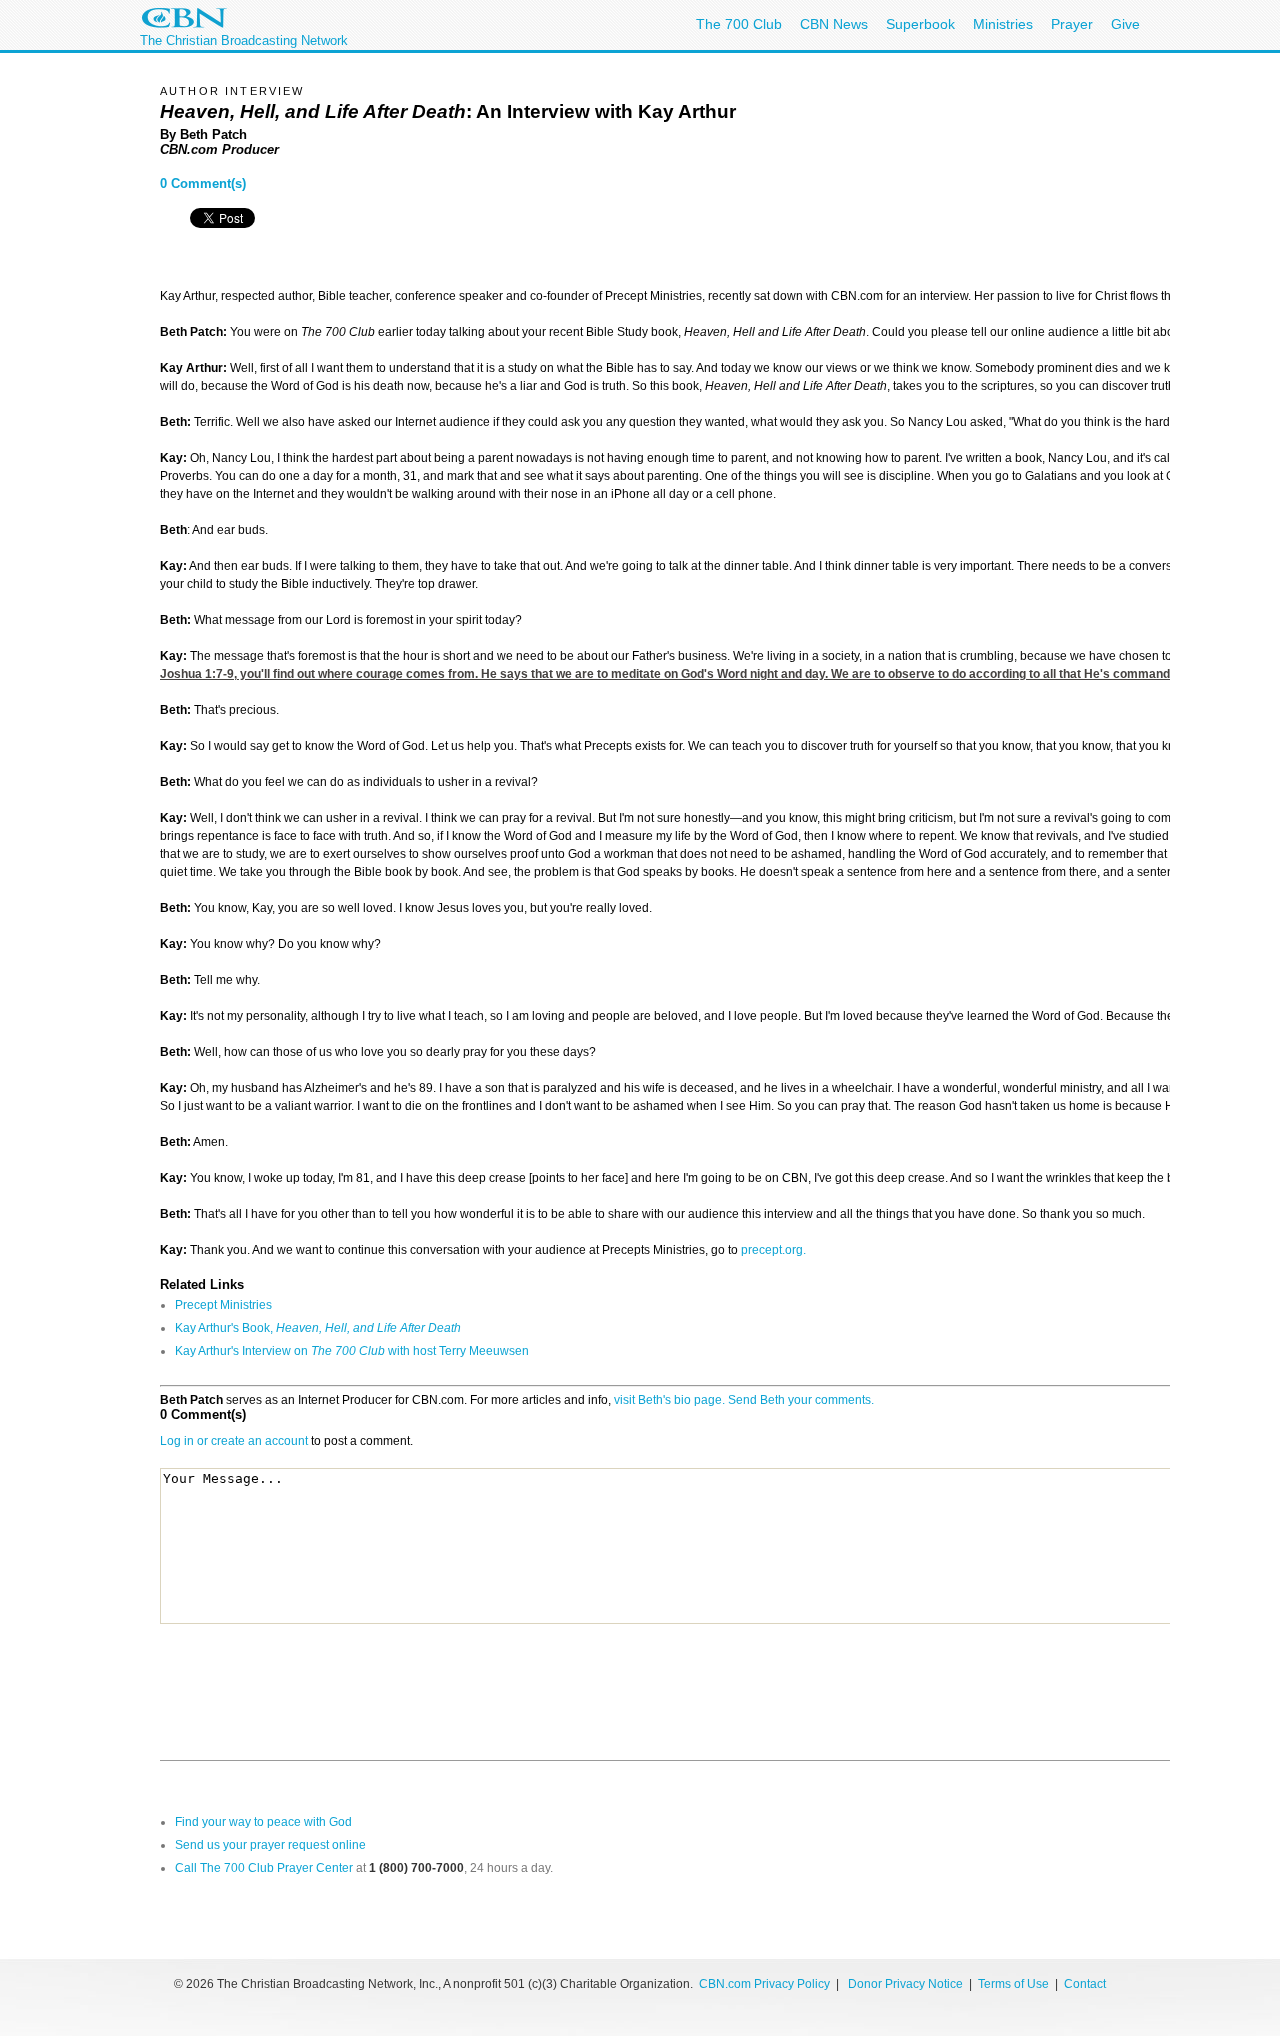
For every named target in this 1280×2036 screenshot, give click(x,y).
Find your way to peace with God (263, 1822)
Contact (1085, 1984)
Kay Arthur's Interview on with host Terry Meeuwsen (352, 1351)
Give (1125, 24)
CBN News (834, 24)
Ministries (1003, 24)
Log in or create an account (234, 1441)
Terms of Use (1015, 1984)
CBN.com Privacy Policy (764, 1984)
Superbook (920, 24)
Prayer (1072, 24)
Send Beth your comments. (801, 1400)
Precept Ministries (223, 1305)
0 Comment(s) (203, 183)
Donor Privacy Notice (905, 1984)
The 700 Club (739, 24)
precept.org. (773, 1250)
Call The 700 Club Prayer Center (264, 1868)
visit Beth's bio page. (669, 1400)
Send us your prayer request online (270, 1845)
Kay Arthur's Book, (318, 1328)
